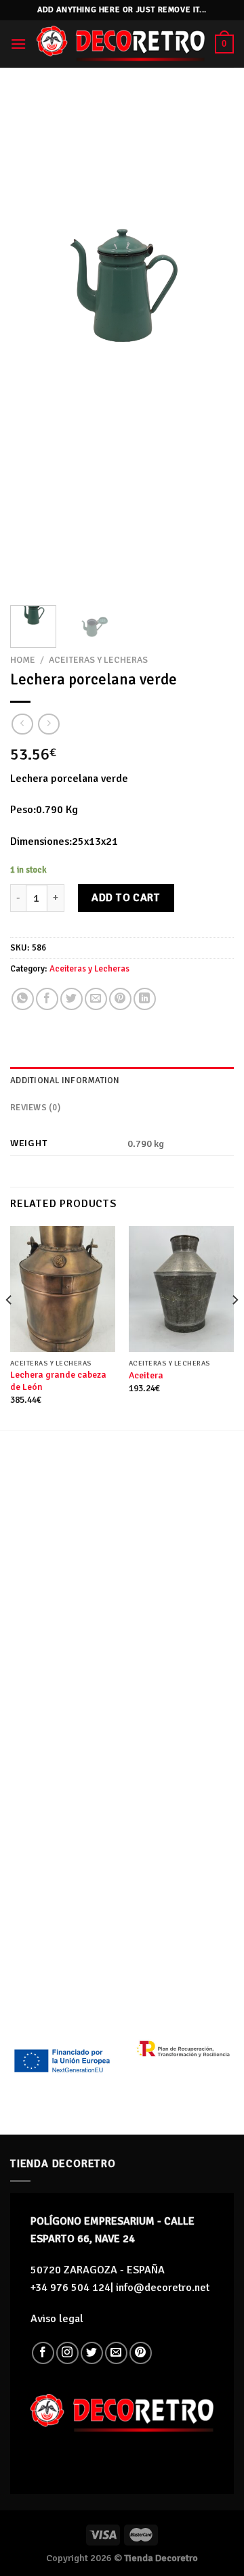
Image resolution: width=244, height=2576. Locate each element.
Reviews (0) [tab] (35, 1108)
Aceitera (146, 1375)
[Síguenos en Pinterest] (141, 2353)
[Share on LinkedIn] (145, 999)
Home (23, 660)
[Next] (212, 344)
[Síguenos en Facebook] (43, 2353)
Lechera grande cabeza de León (58, 1381)
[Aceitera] (181, 1289)
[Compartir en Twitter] (72, 999)
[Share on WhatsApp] (23, 999)
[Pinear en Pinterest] (120, 999)
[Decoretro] (121, 44)
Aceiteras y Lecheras (98, 660)
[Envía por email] (96, 999)
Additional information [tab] (65, 1080)
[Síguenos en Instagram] (67, 2353)
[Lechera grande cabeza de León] (63, 1289)
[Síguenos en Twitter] (92, 2353)
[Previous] (32, 344)
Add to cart (126, 898)
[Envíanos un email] (116, 2353)
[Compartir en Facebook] (47, 999)
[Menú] (18, 44)
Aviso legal (57, 2319)
